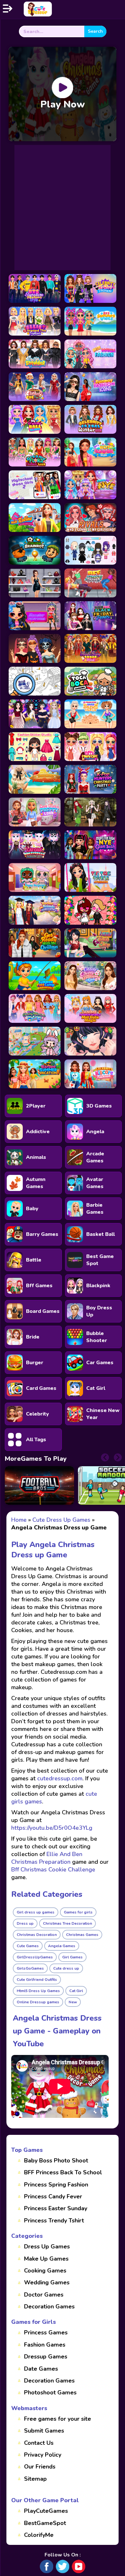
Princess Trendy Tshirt (54, 2221)
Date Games (41, 2369)
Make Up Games (46, 2259)
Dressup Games (46, 2357)
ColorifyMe (39, 2535)
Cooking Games (45, 2271)
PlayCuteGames (46, 2511)
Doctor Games (44, 2295)
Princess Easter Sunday (56, 2208)
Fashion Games (45, 2345)
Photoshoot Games (50, 2392)
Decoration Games (49, 2306)
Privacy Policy (43, 2455)
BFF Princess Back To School (63, 2172)
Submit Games (44, 2431)
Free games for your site (58, 2419)
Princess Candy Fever (53, 2196)
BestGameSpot (45, 2523)
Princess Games (46, 2332)
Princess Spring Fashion (56, 2185)
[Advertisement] (63, 208)
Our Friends (40, 2467)
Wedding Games (47, 2282)
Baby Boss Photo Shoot (56, 2161)
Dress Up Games (47, 2247)
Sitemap (35, 2479)
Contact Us (39, 2443)
